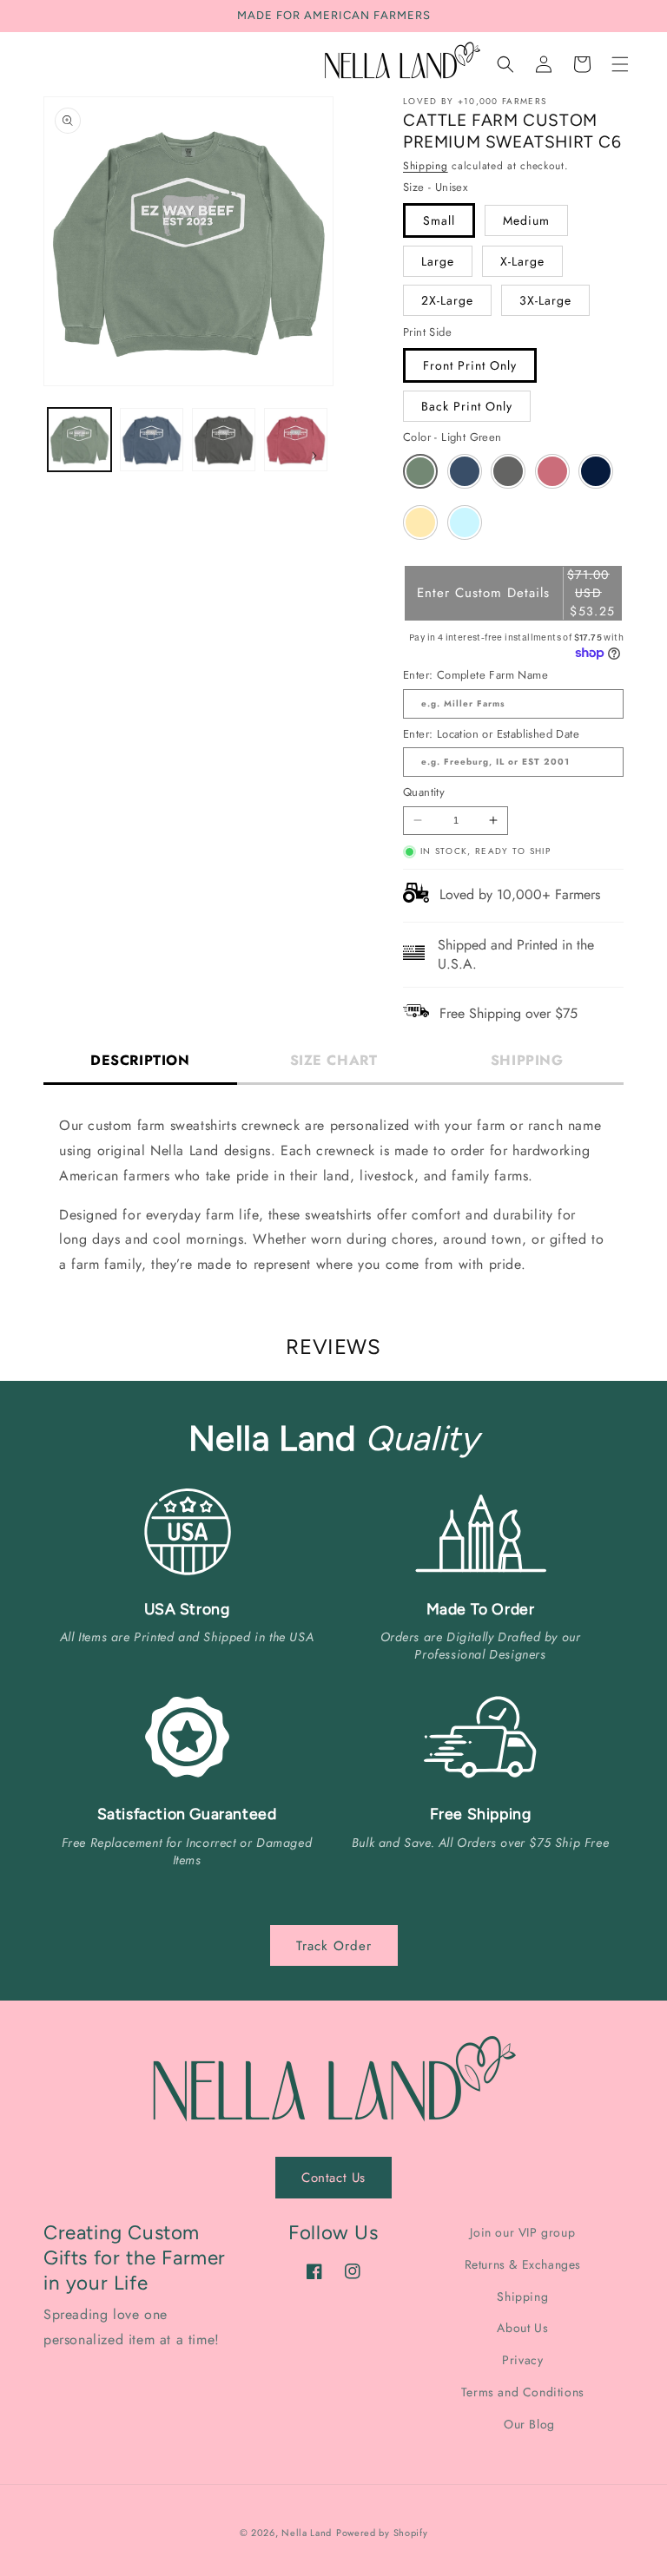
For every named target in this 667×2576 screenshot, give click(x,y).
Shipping (426, 166)
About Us (522, 2328)
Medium (526, 220)
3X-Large (545, 300)
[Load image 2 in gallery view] (152, 440)
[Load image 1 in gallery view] (79, 440)
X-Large (522, 261)
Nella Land (307, 2533)
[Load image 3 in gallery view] (224, 440)
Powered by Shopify (382, 2533)
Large (438, 261)
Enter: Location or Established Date (491, 734)
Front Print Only (470, 365)
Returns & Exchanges (523, 2264)
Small (439, 220)
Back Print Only (467, 406)
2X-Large (447, 300)
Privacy (522, 2360)
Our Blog (529, 2424)
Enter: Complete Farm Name (475, 675)
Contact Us (333, 2178)
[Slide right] (314, 456)
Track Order (334, 1946)
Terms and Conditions (523, 2392)
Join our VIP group (522, 2233)
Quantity (424, 792)
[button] (620, 64)
